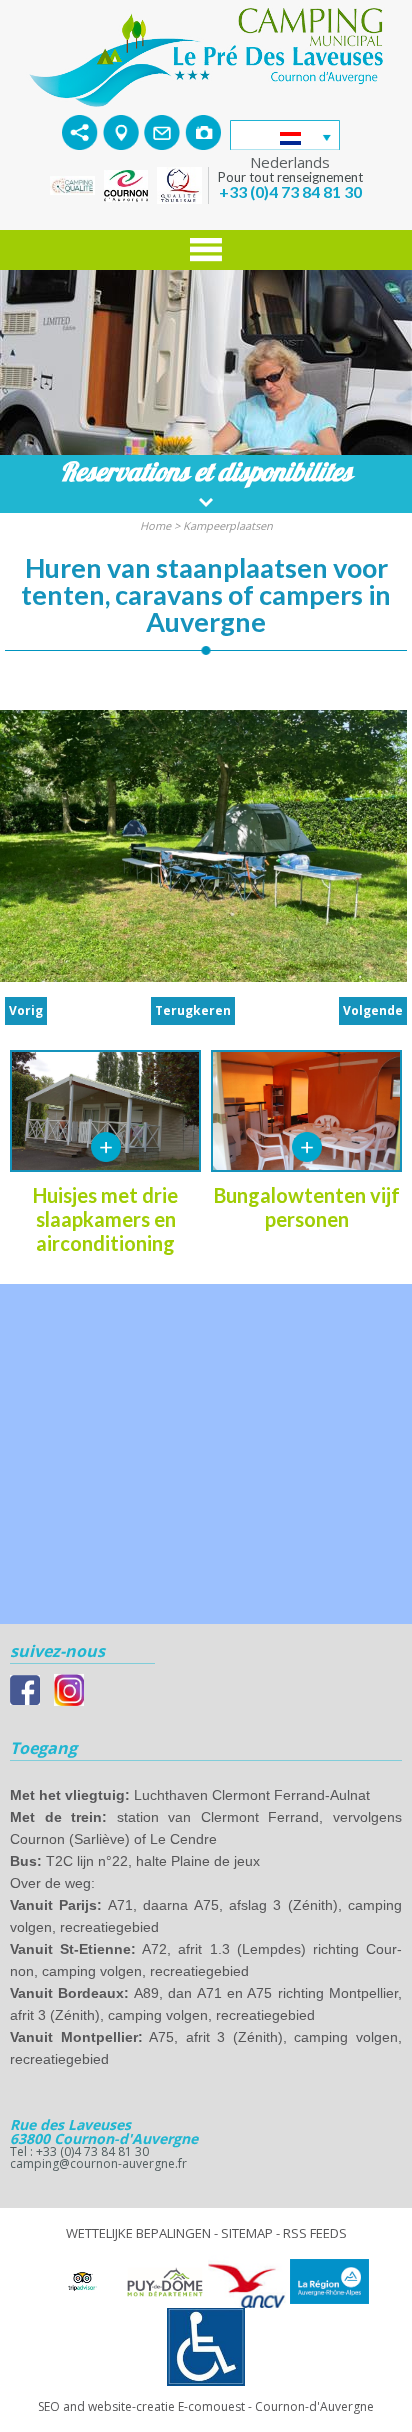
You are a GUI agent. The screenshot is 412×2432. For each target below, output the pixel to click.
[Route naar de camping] (121, 131)
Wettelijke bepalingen (138, 2233)
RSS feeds (315, 2233)
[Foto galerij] (203, 131)
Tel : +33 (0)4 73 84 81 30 (79, 2151)
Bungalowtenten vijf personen (307, 1207)
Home (155, 525)
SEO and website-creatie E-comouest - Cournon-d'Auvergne (206, 2406)
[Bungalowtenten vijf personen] (307, 1147)
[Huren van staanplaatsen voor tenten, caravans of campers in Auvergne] (206, 56)
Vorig (26, 1010)
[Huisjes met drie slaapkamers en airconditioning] (106, 1147)
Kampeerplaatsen (228, 525)
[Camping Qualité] (75, 184)
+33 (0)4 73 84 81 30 (290, 191)
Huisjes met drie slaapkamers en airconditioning (105, 1219)
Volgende (373, 1010)
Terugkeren (193, 1010)
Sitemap (247, 2233)
